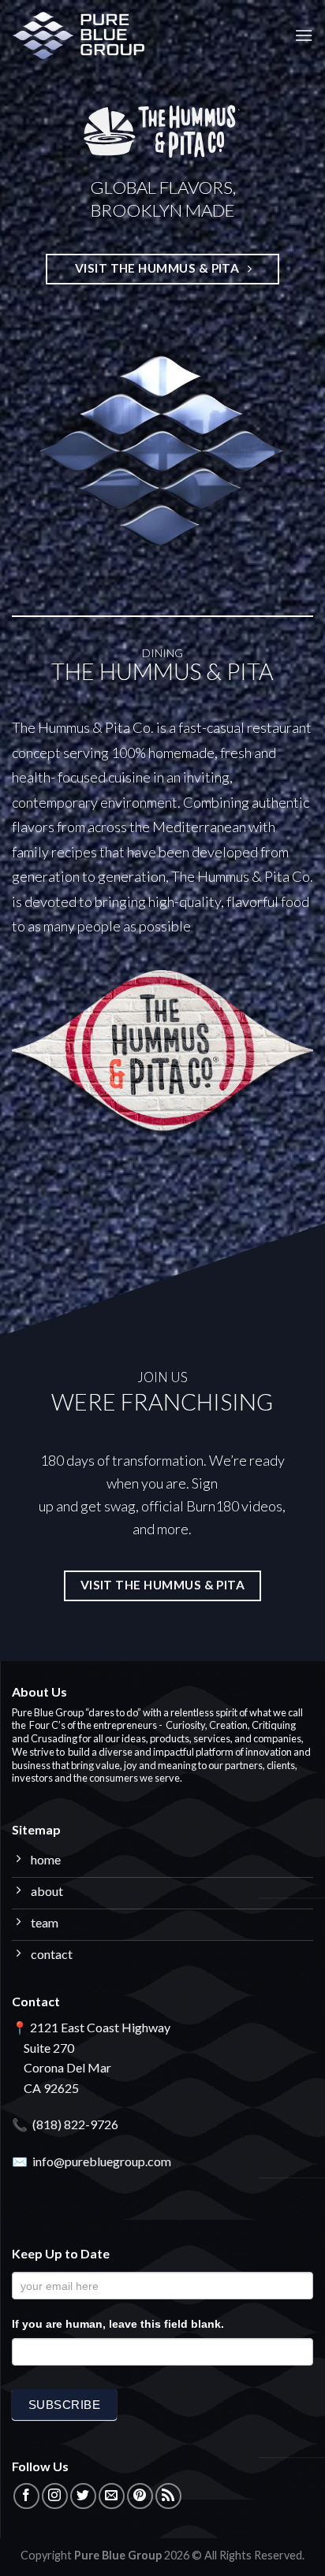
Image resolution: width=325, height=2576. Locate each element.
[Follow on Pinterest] (140, 2496)
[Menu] (304, 35)
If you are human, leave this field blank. (118, 2324)
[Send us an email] (112, 2496)
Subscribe (64, 2405)
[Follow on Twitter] (83, 2496)
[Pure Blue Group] (91, 35)
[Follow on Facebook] (26, 2496)
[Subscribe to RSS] (168, 2496)
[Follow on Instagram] (55, 2496)
